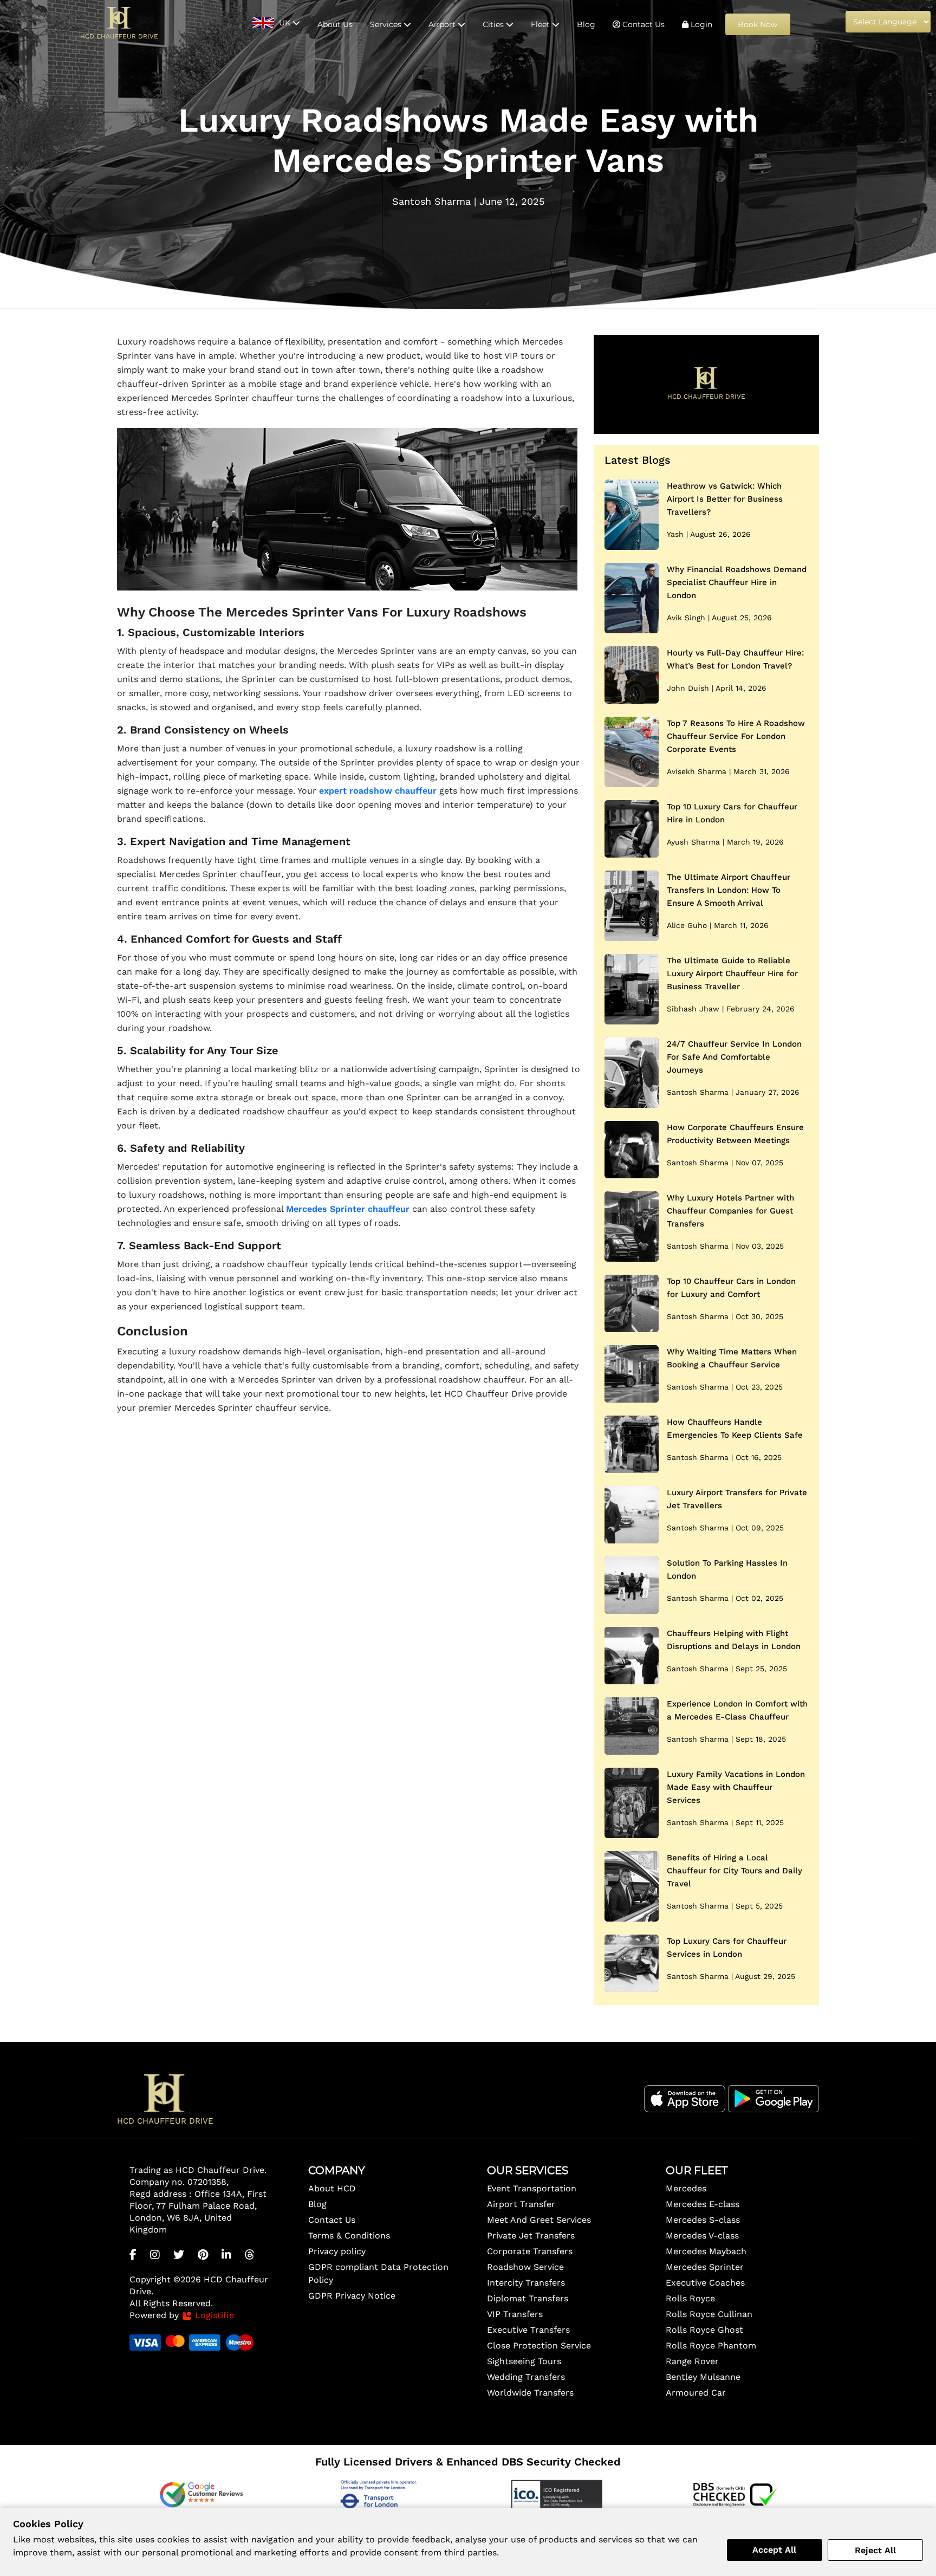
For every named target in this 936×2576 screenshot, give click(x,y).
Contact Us (642, 24)
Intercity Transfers (526, 2283)
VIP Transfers (515, 2314)
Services (387, 24)
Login (700, 24)
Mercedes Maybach (706, 2251)
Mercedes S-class (703, 2220)
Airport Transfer (521, 2204)
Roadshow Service (525, 2267)
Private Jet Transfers (531, 2236)
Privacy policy (337, 2251)
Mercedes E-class (703, 2204)
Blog (586, 24)
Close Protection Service (539, 2345)
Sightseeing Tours (524, 2361)
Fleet (541, 24)
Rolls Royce (690, 2298)
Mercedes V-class (702, 2236)
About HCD (332, 2188)
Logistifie (213, 2315)
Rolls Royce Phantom (711, 2345)
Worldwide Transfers (530, 2393)
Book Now (758, 24)
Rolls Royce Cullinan (709, 2314)
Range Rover (692, 2361)
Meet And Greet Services (539, 2220)
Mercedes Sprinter (705, 2267)
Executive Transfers (528, 2330)
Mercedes (686, 2188)
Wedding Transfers (526, 2377)
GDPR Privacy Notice (352, 2296)
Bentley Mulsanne (703, 2377)
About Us (335, 24)
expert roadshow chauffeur (378, 791)
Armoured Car (696, 2393)
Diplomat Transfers (528, 2298)
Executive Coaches (705, 2283)
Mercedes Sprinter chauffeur (348, 1209)
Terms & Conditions (349, 2236)
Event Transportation (532, 2188)
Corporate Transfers (530, 2251)
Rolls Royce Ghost (704, 2330)
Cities (494, 24)
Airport (443, 24)
